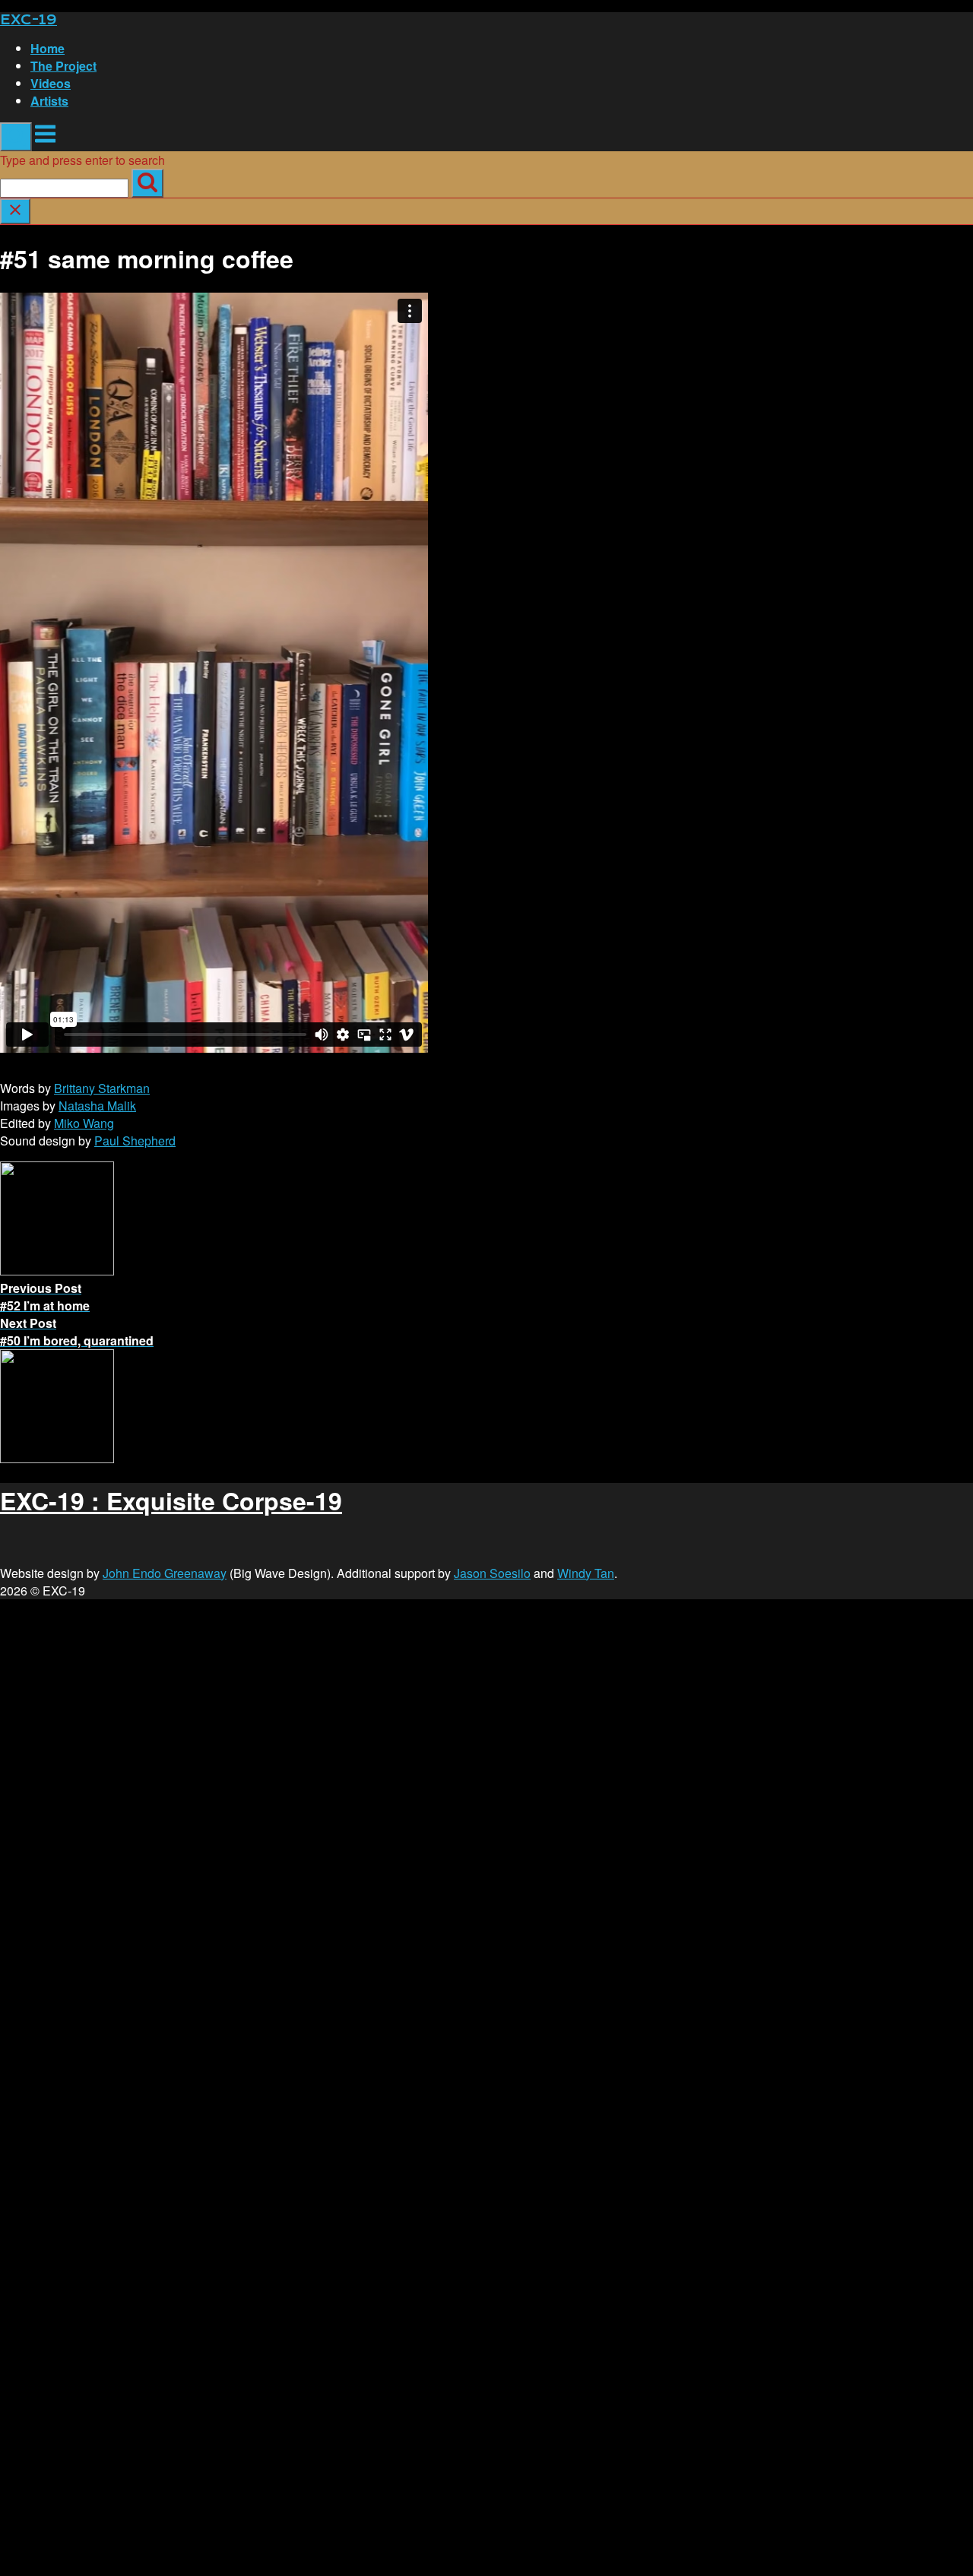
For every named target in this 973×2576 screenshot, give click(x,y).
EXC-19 (29, 20)
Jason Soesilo (492, 1573)
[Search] (147, 183)
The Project (63, 66)
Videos (51, 83)
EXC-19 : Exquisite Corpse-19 (171, 1500)
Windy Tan (586, 1573)
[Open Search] (16, 137)
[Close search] (15, 211)
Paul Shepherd (135, 1141)
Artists (49, 101)
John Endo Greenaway (165, 1573)
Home (48, 48)
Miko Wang (84, 1123)
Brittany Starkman (102, 1088)
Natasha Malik (97, 1106)
